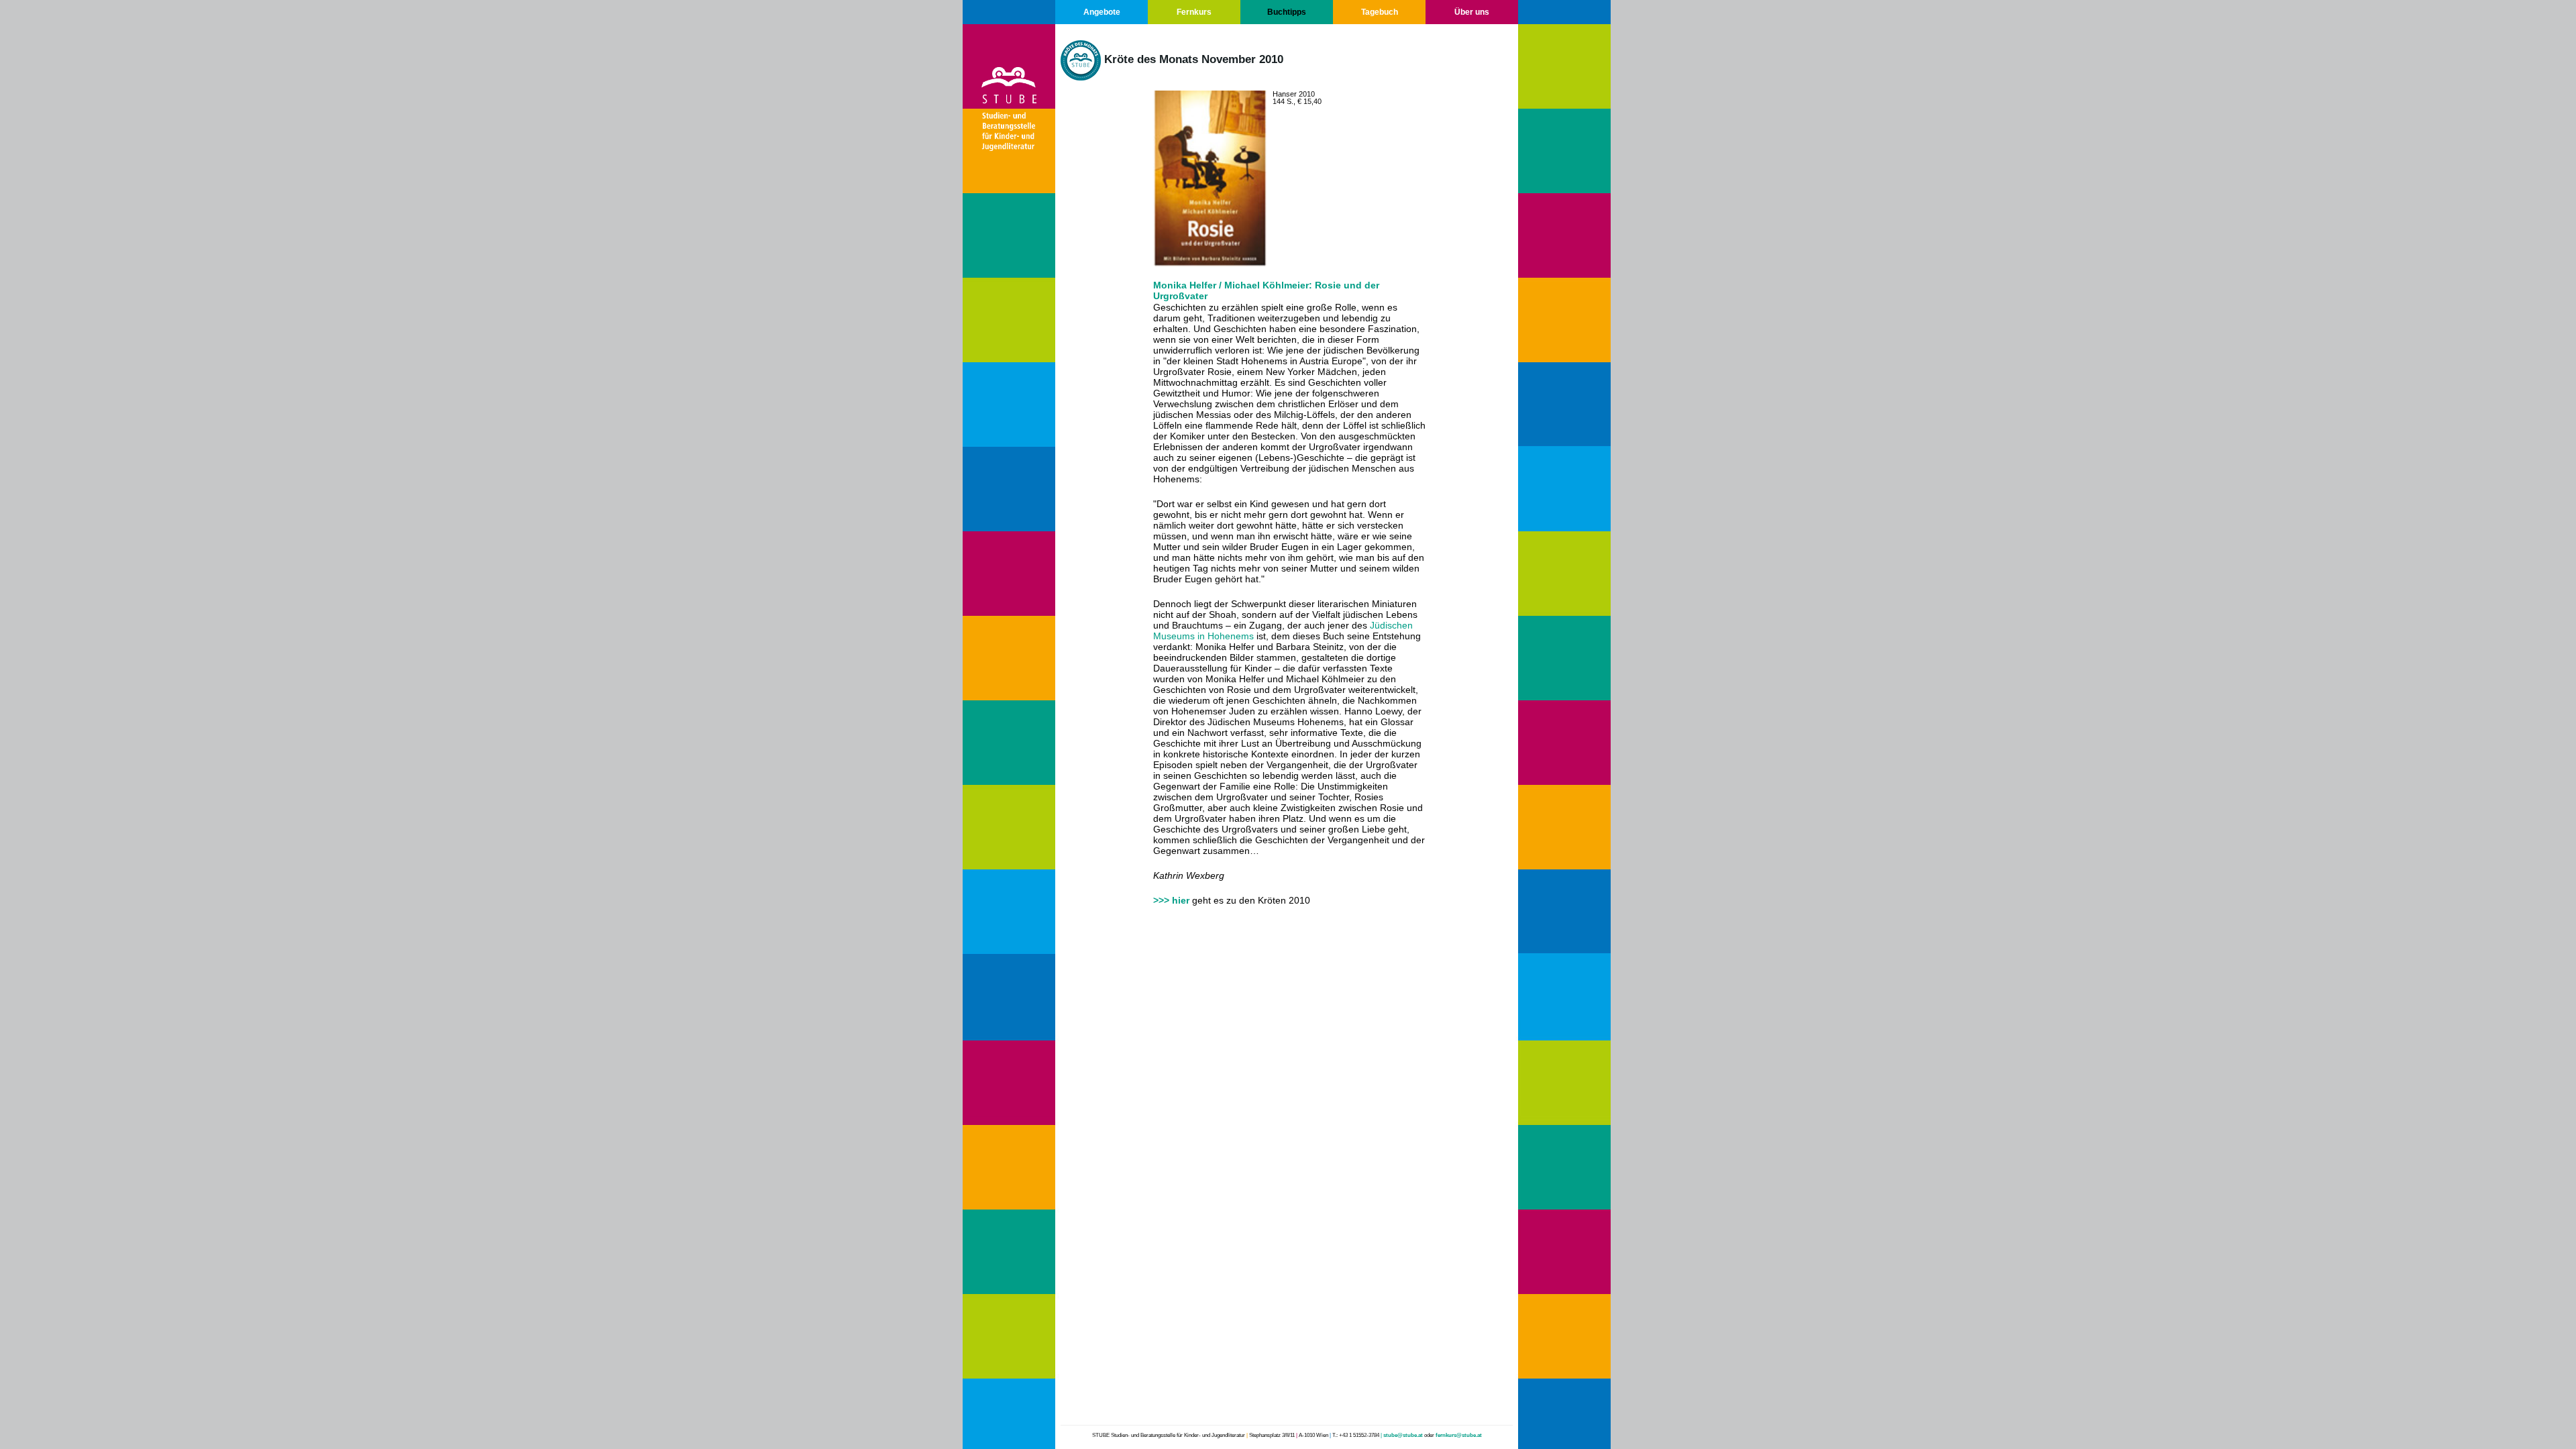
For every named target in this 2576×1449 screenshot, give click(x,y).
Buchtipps (1287, 12)
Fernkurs (1194, 12)
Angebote (1102, 12)
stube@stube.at (1403, 1435)
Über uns (1472, 12)
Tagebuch (1380, 12)
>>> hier (1171, 900)
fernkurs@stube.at (1459, 1435)
